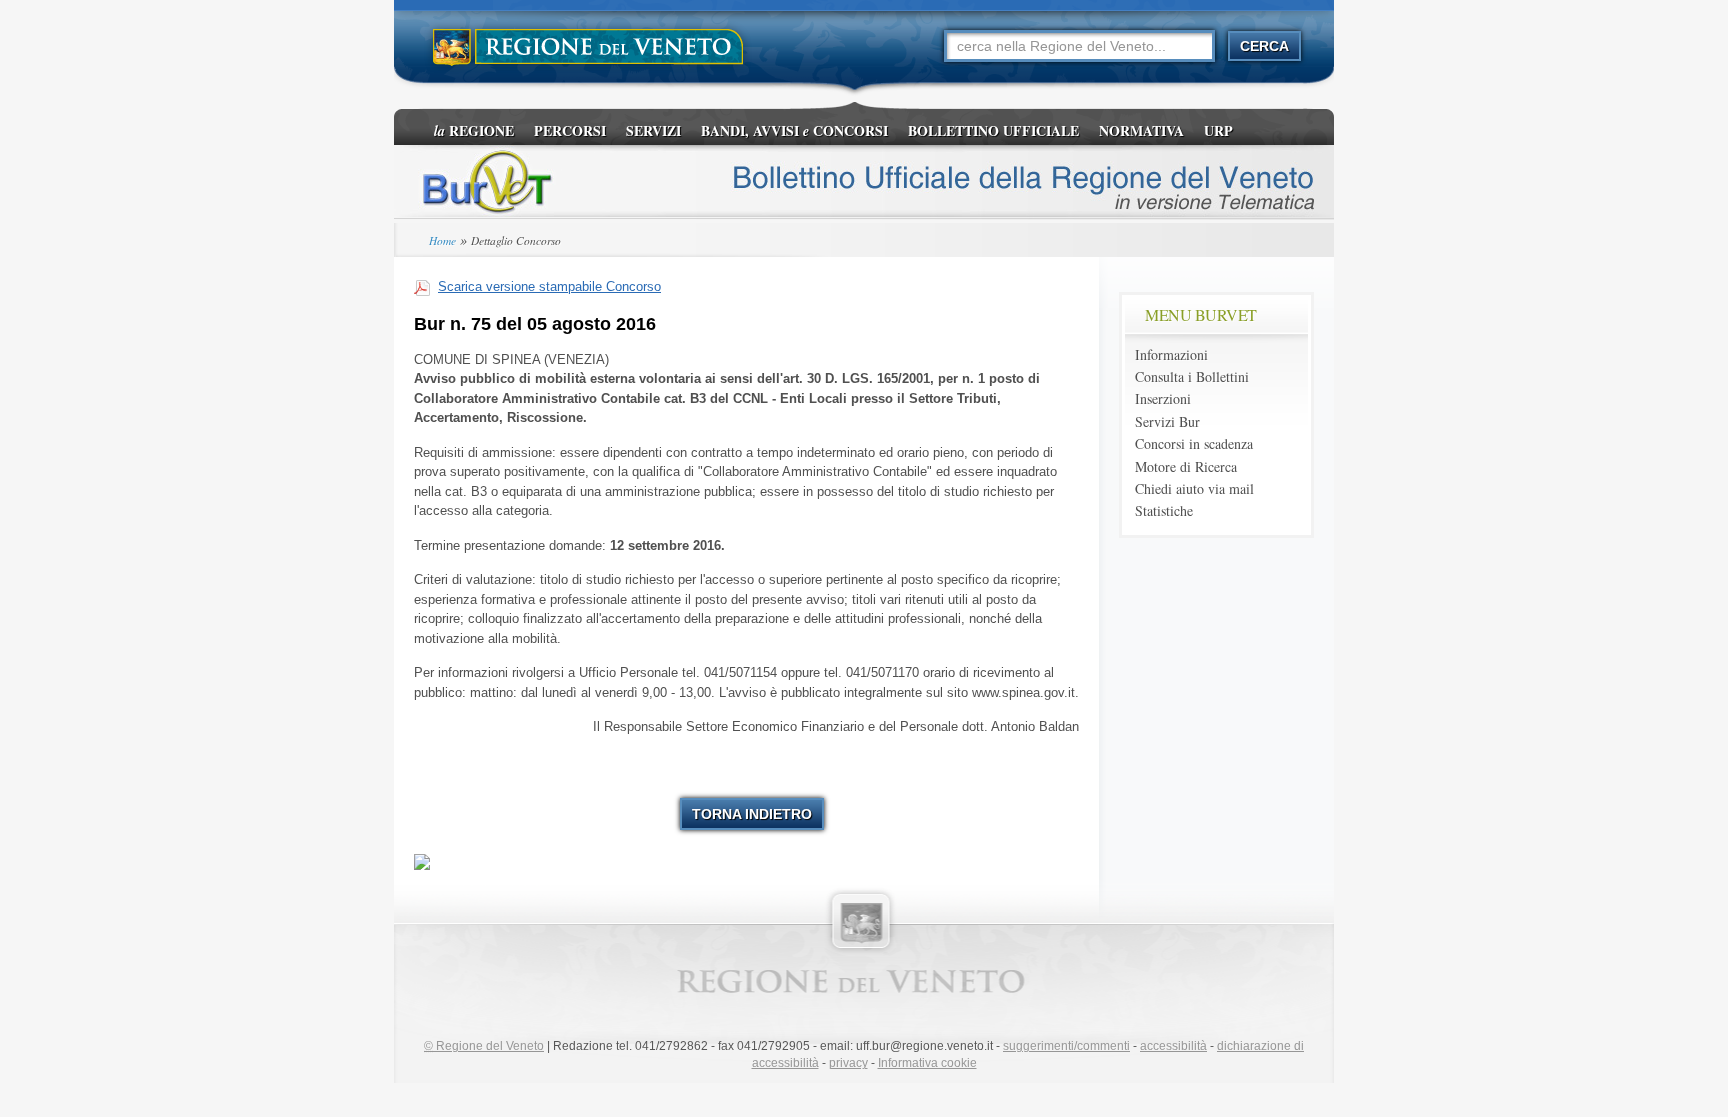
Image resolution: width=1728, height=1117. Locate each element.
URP (1218, 130)
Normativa (1141, 130)
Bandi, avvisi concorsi (794, 130)
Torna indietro (752, 814)
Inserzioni (1163, 398)
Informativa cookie (927, 1063)
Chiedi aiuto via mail (1194, 488)
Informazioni (1171, 354)
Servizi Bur (1167, 421)
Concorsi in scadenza (1194, 443)
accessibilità (1173, 1046)
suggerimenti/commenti (1066, 1046)
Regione (474, 130)
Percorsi (570, 130)
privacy (848, 1063)
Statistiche (1164, 510)
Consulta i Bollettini (1192, 376)
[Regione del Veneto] (589, 47)
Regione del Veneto (484, 1046)
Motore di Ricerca (1186, 466)
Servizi (653, 130)
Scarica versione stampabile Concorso (549, 286)
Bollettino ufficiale (993, 130)
